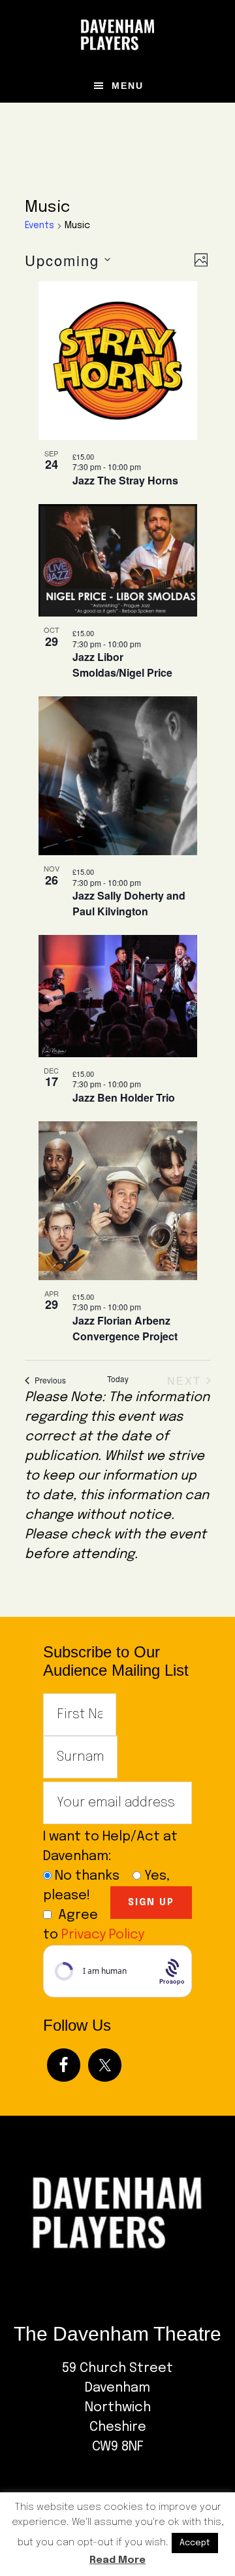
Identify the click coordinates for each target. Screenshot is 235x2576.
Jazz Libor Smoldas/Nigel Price (122, 665)
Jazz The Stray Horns (125, 480)
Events (39, 226)
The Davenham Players (117, 35)
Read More (117, 2560)
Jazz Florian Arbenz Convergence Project (125, 1328)
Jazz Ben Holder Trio (124, 1097)
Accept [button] (195, 2543)
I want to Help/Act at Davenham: (110, 1847)
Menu (128, 86)
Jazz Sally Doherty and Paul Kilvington (129, 903)
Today (118, 1379)
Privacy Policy (103, 1935)
